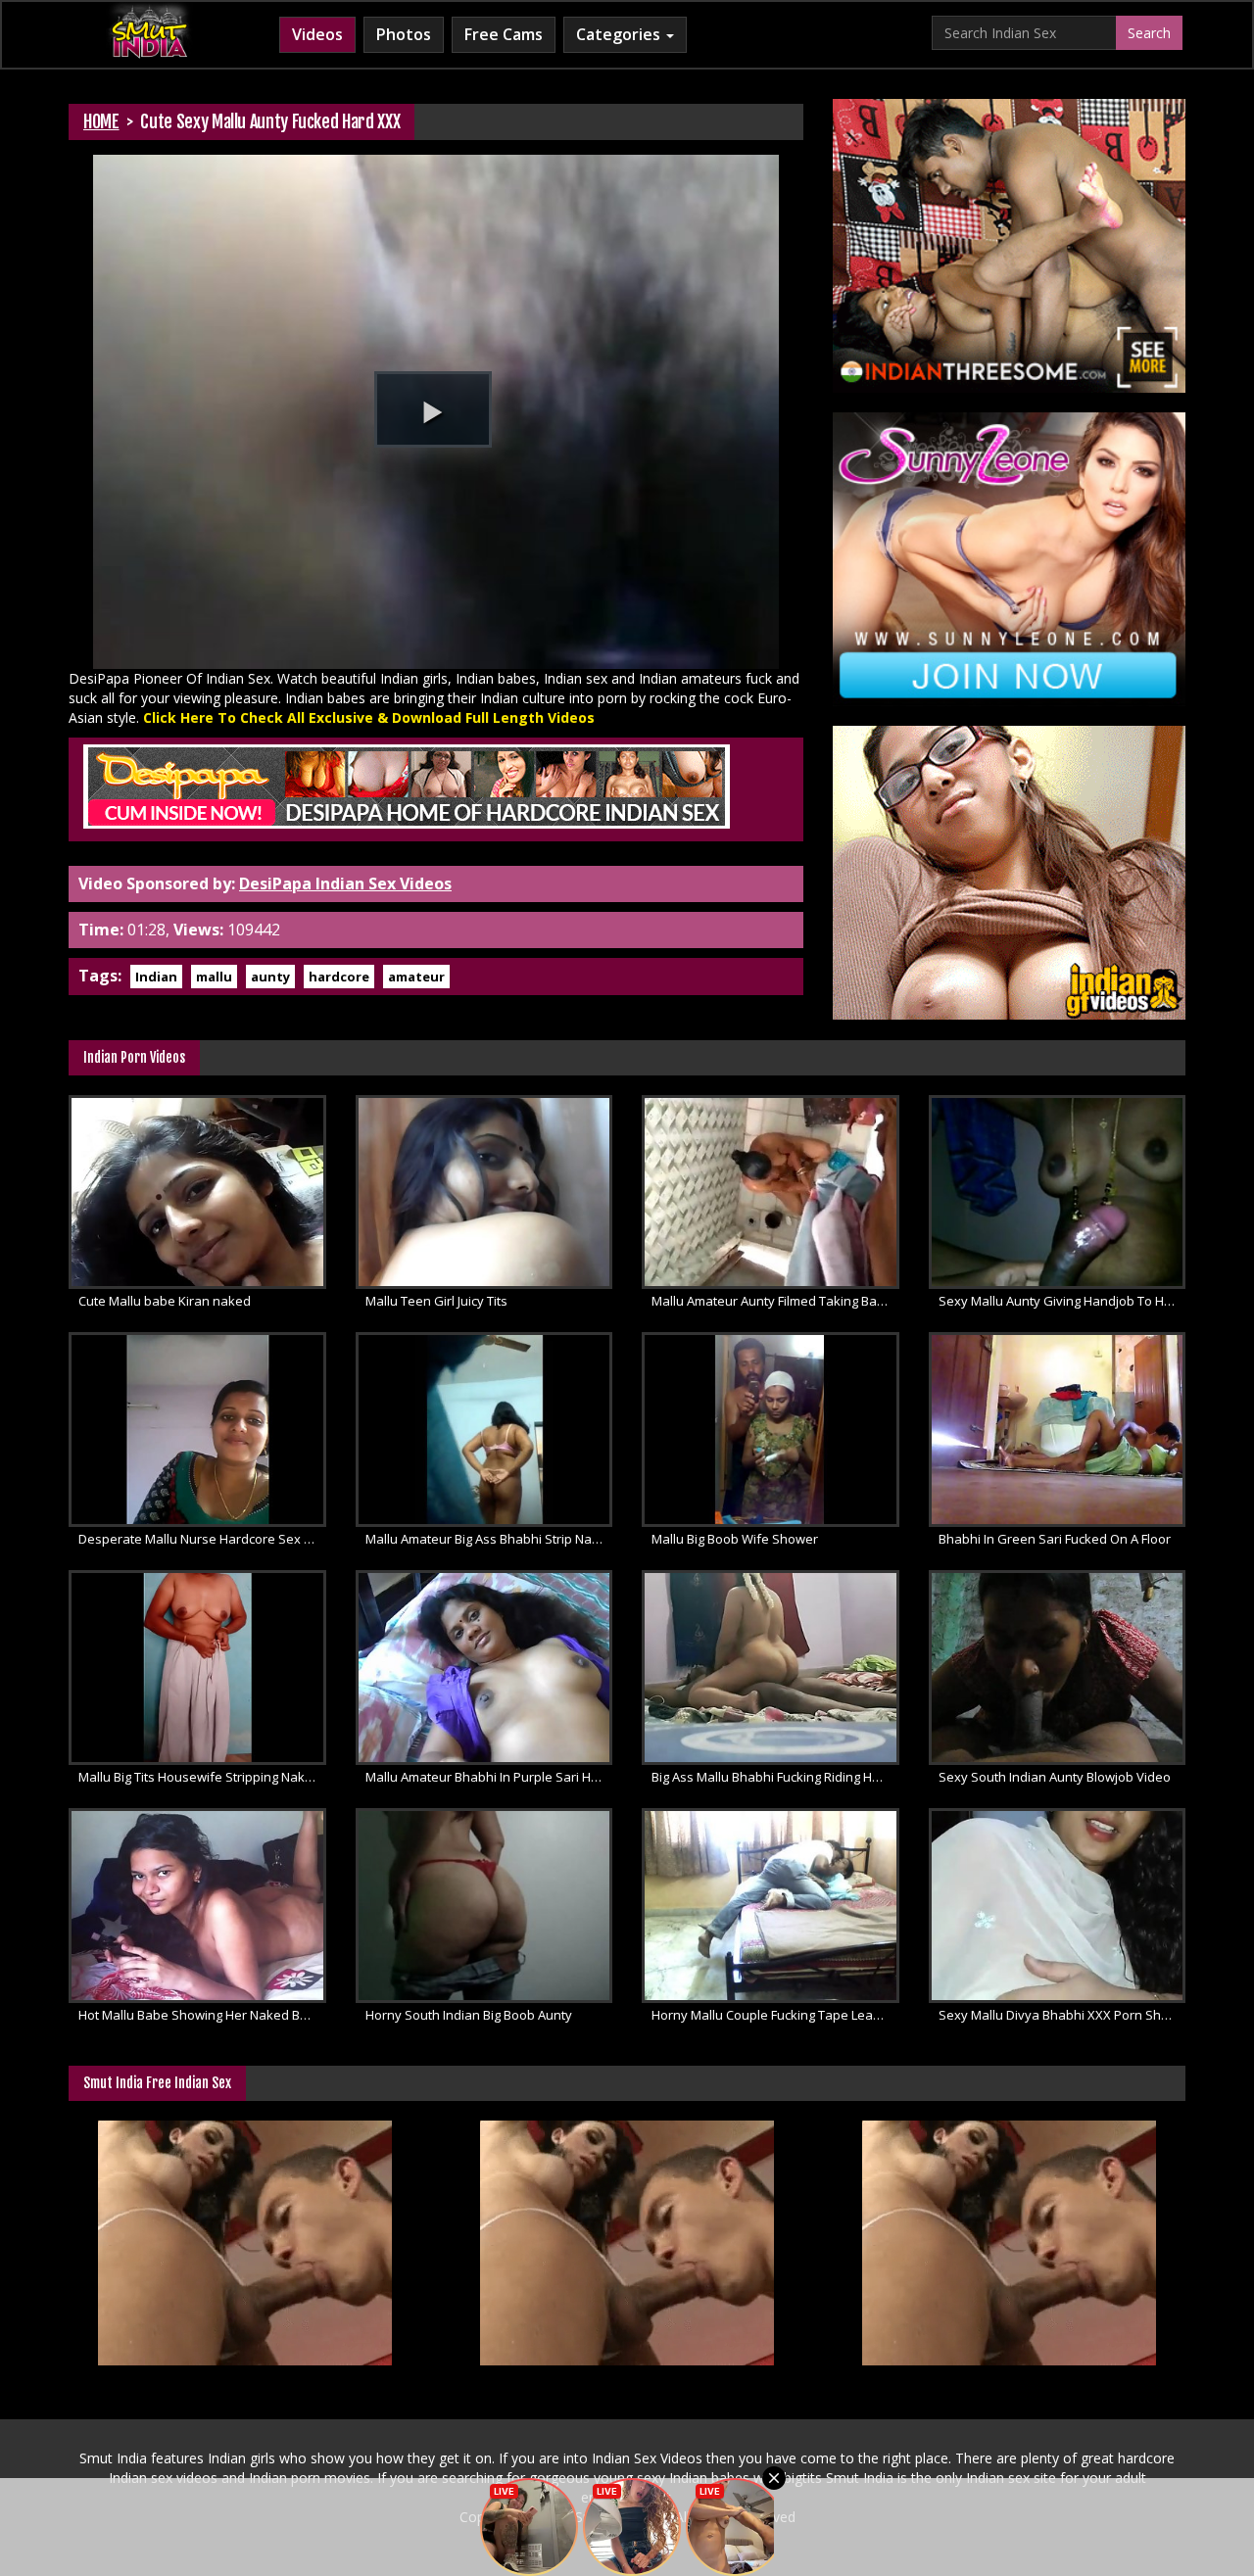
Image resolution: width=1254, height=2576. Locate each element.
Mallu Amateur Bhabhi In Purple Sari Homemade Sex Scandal (489, 1777)
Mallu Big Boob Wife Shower (735, 1539)
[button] (433, 409)
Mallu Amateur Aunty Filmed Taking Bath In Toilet (775, 1301)
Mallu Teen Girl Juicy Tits (436, 1301)
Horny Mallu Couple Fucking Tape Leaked (773, 2015)
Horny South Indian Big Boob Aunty (469, 2015)
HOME (101, 121)
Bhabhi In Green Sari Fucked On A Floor (1055, 1539)
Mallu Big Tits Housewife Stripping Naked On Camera (202, 1777)
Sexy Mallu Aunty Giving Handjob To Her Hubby (1062, 1301)
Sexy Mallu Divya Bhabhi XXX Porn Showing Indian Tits (1062, 2015)
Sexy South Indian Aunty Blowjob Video (1055, 1777)
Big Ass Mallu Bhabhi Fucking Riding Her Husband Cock (775, 1777)
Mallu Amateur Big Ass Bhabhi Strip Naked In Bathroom (489, 1539)
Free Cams (504, 34)
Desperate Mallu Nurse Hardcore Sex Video (202, 1539)
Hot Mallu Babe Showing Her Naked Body (200, 2015)
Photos (404, 34)
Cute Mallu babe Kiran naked (165, 1301)
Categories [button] (620, 34)
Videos (317, 34)
